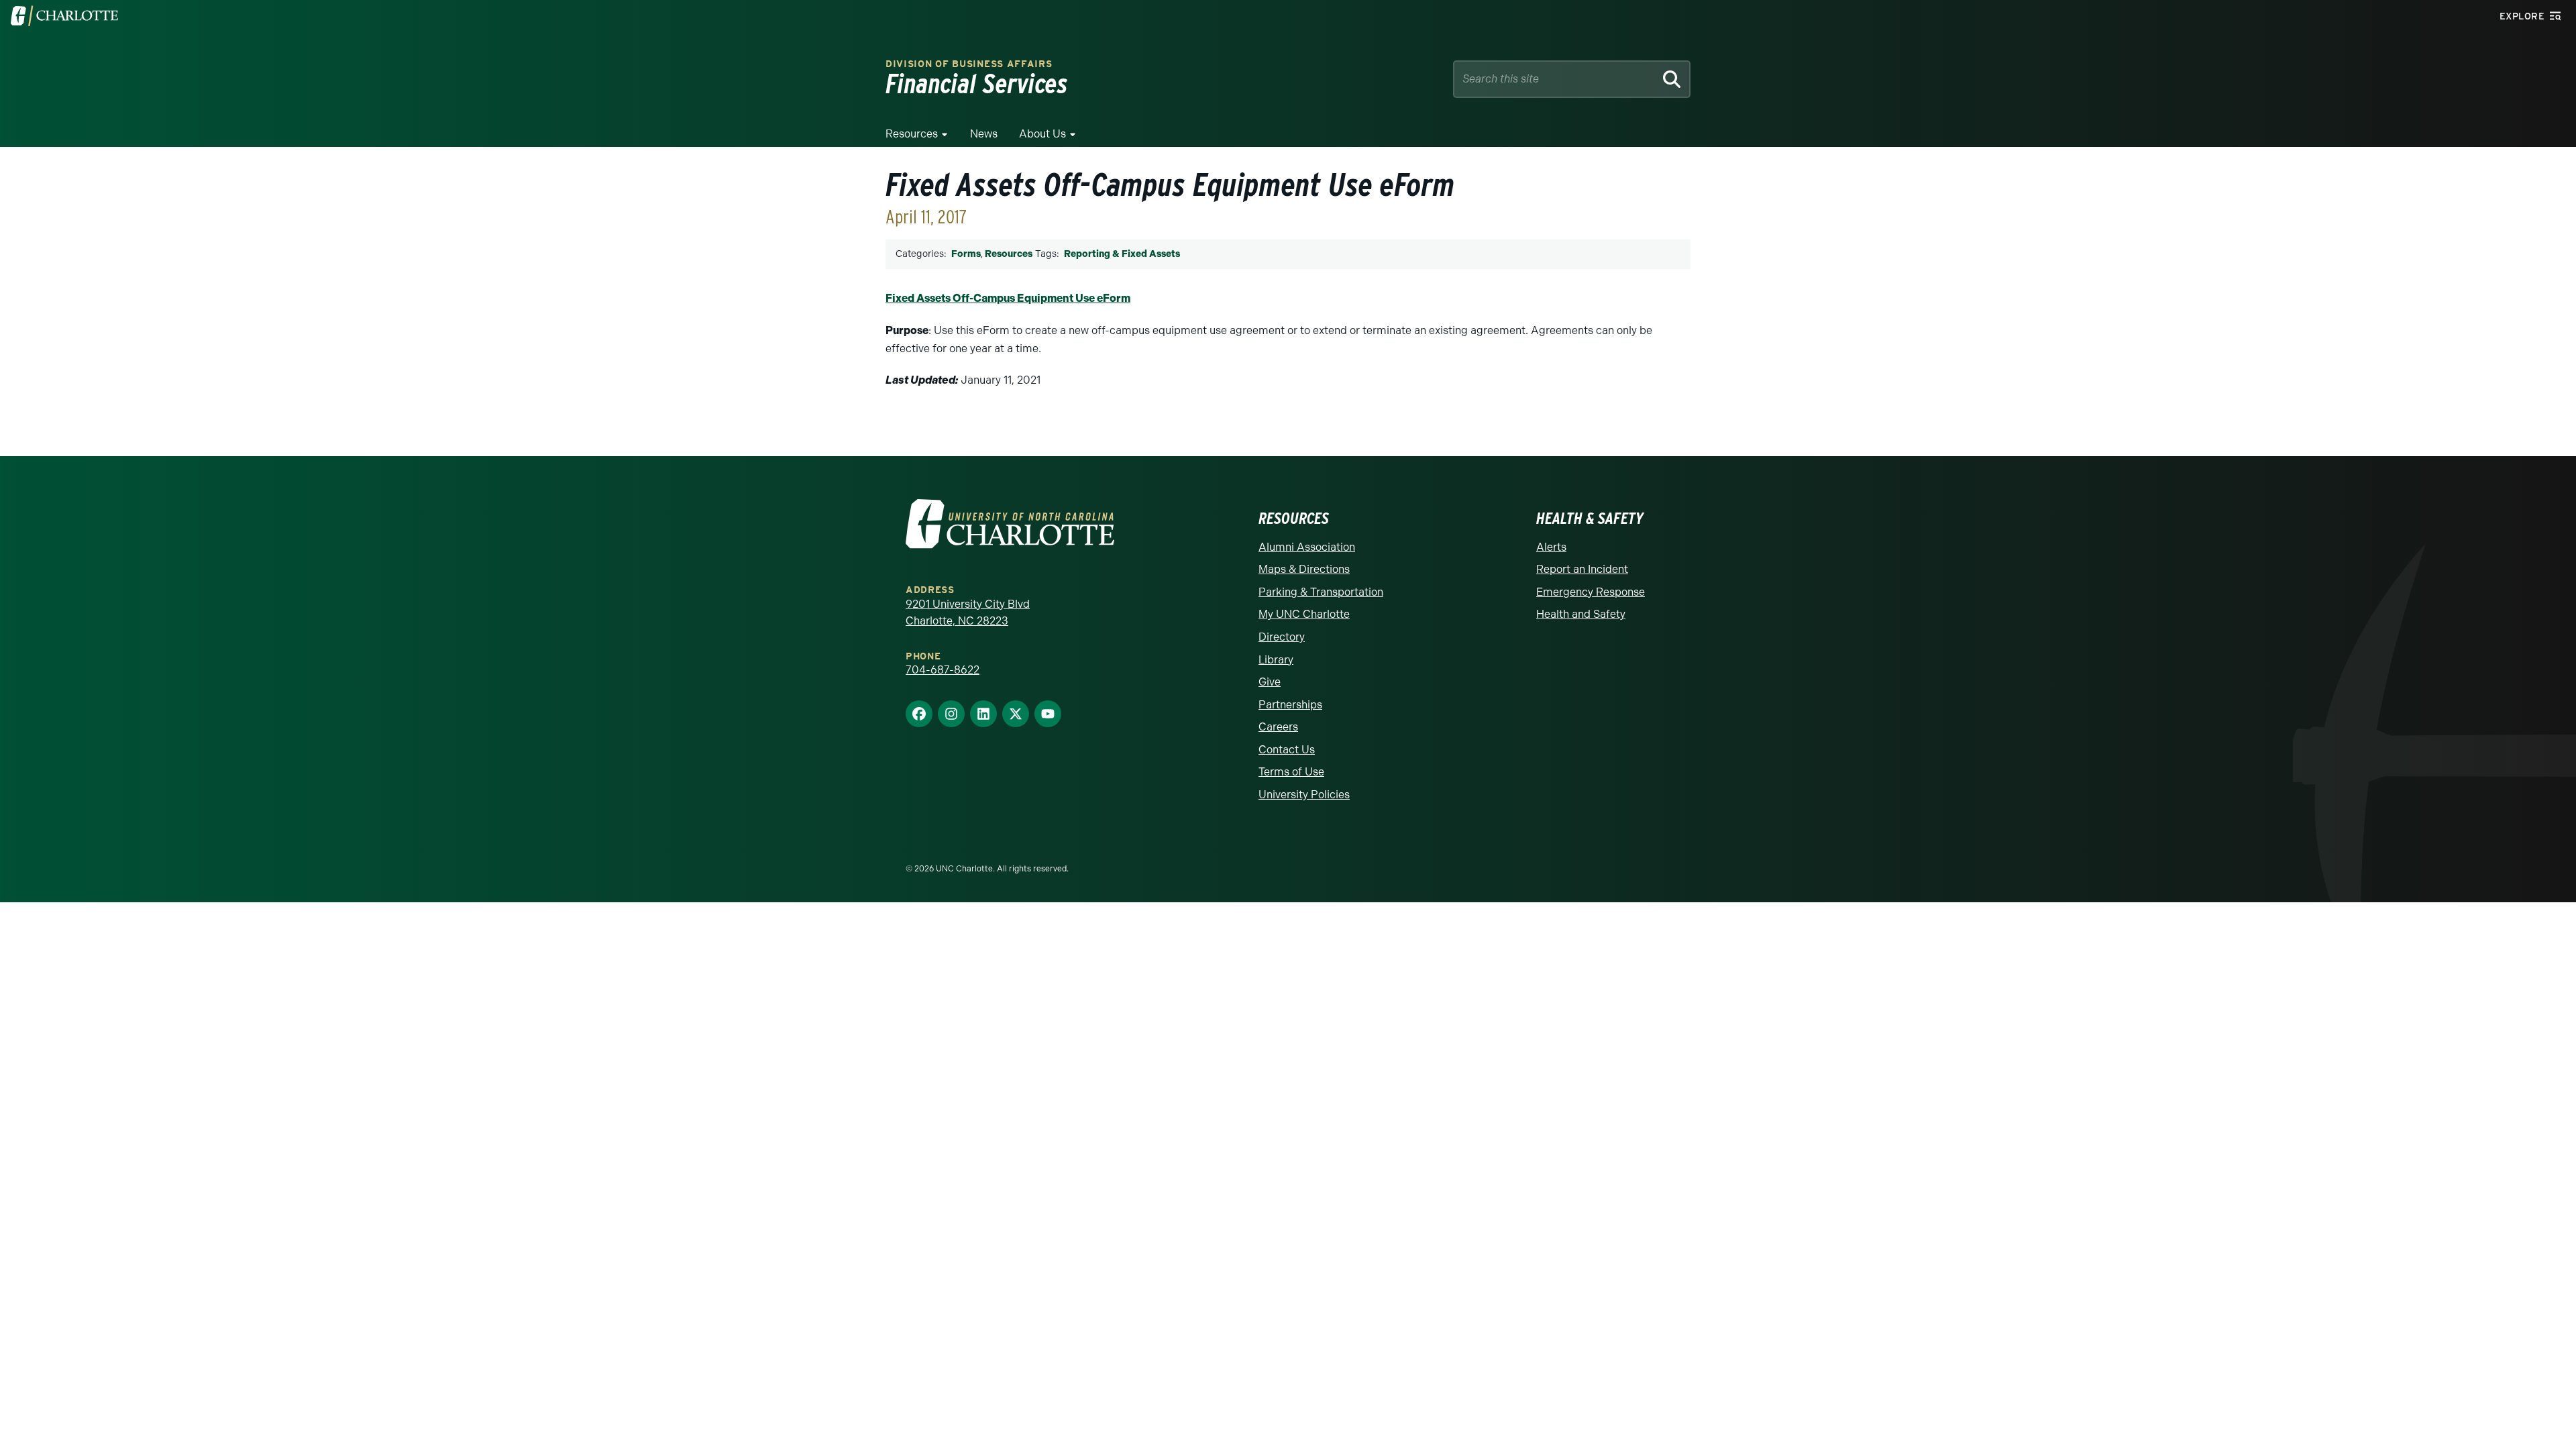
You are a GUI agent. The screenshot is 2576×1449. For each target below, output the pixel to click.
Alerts (1551, 547)
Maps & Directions (1304, 569)
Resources (912, 134)
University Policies (1304, 795)
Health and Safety (1581, 614)
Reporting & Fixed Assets (1122, 254)
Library (1276, 660)
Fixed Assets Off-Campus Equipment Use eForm (1008, 298)
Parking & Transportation (1321, 592)
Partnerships (1290, 705)
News (984, 134)
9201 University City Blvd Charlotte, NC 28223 (968, 613)
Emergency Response (1591, 592)
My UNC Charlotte (1304, 614)
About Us (1042, 134)
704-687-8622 (943, 670)
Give (1270, 682)
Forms (966, 254)
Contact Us (1287, 750)
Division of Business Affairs (969, 64)
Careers (1278, 727)
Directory (1282, 637)
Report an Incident (1582, 569)
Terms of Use (1291, 772)
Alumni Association (1307, 547)
